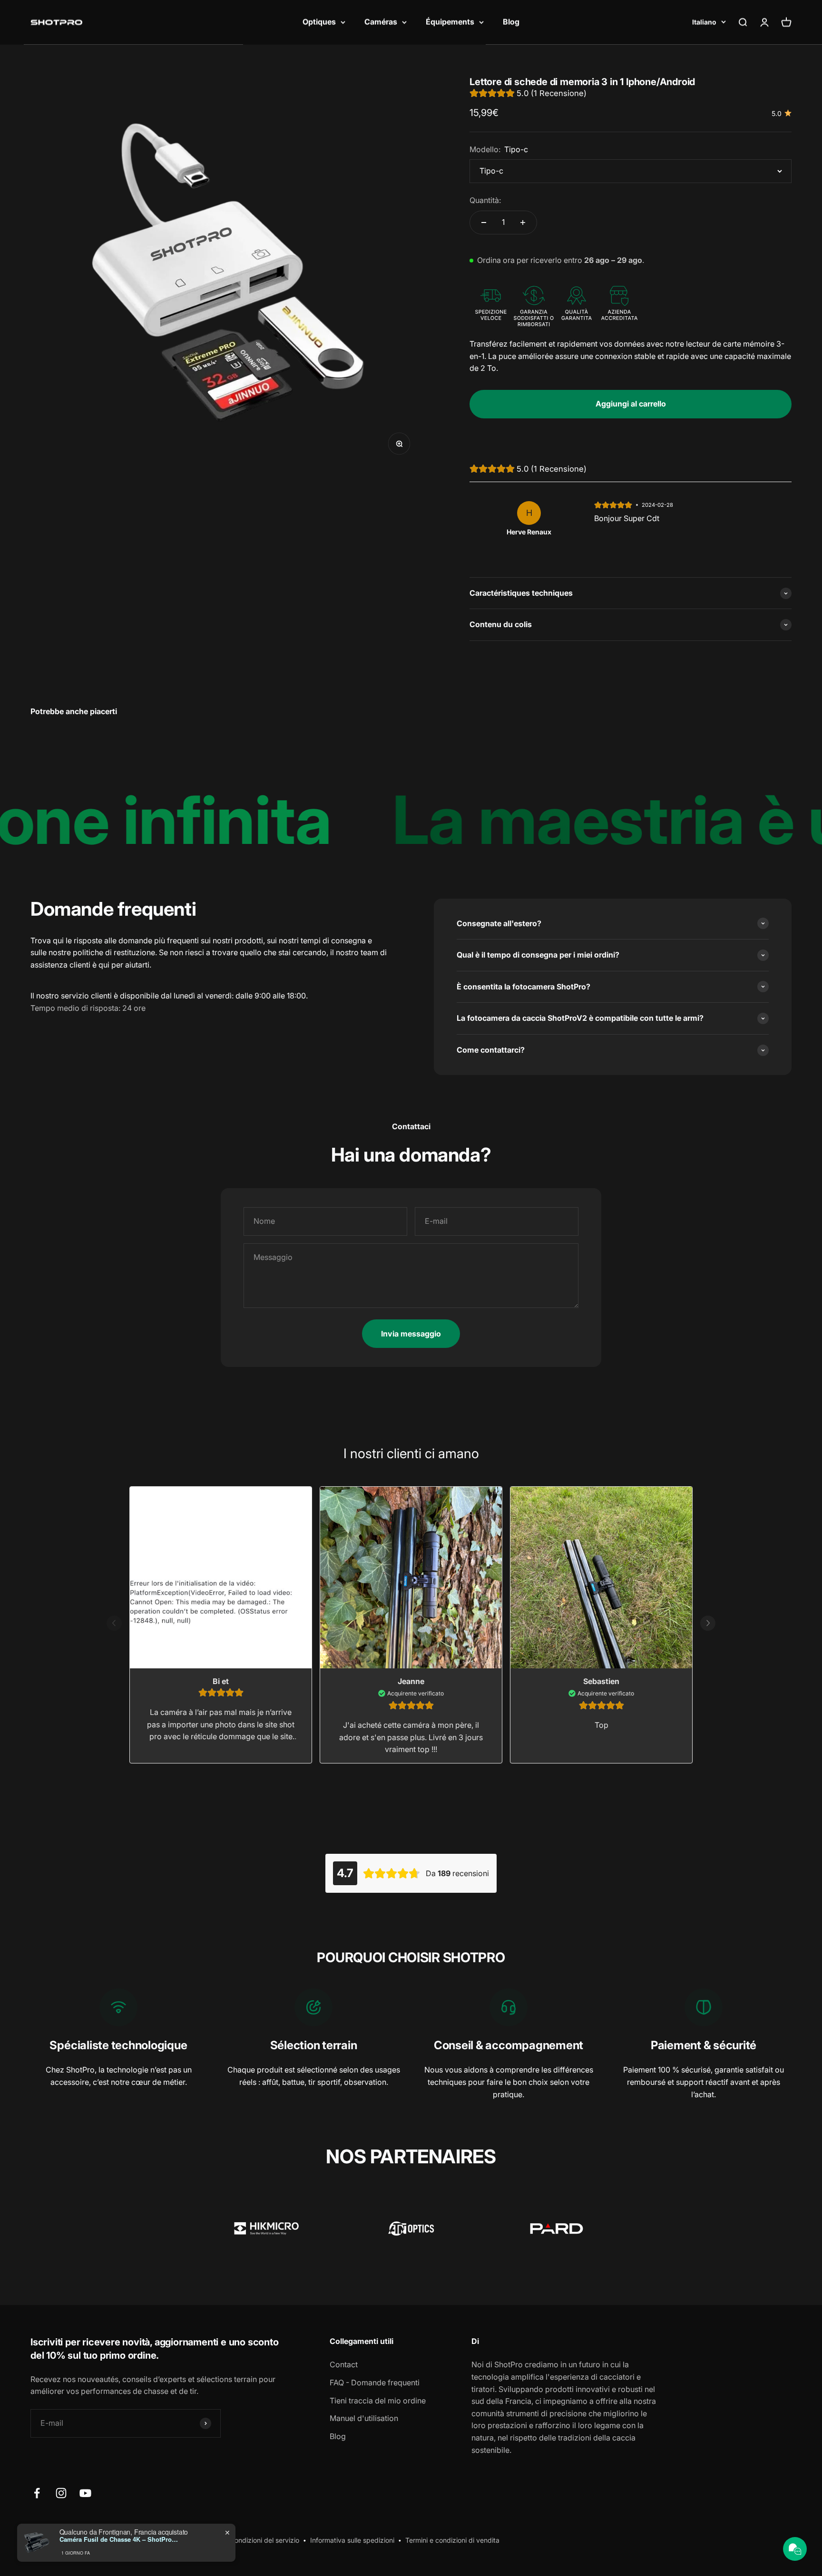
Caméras (381, 22)
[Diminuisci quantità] (484, 223)
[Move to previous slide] (114, 1625)
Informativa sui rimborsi (67, 2540)
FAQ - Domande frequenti (375, 2382)
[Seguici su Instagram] (61, 2493)
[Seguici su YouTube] (85, 2493)
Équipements (450, 22)
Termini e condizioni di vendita (452, 2540)
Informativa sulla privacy (152, 2540)
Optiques (319, 22)
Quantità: (485, 200)
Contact (344, 2364)
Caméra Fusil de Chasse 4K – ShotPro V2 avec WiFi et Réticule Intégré (119, 2567)
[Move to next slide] (708, 1625)
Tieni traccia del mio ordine (378, 2401)
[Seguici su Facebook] (37, 2493)
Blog (511, 22)
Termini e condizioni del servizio (250, 2540)
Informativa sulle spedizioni (352, 2540)
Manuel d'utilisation (364, 2418)
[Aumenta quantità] (523, 223)
